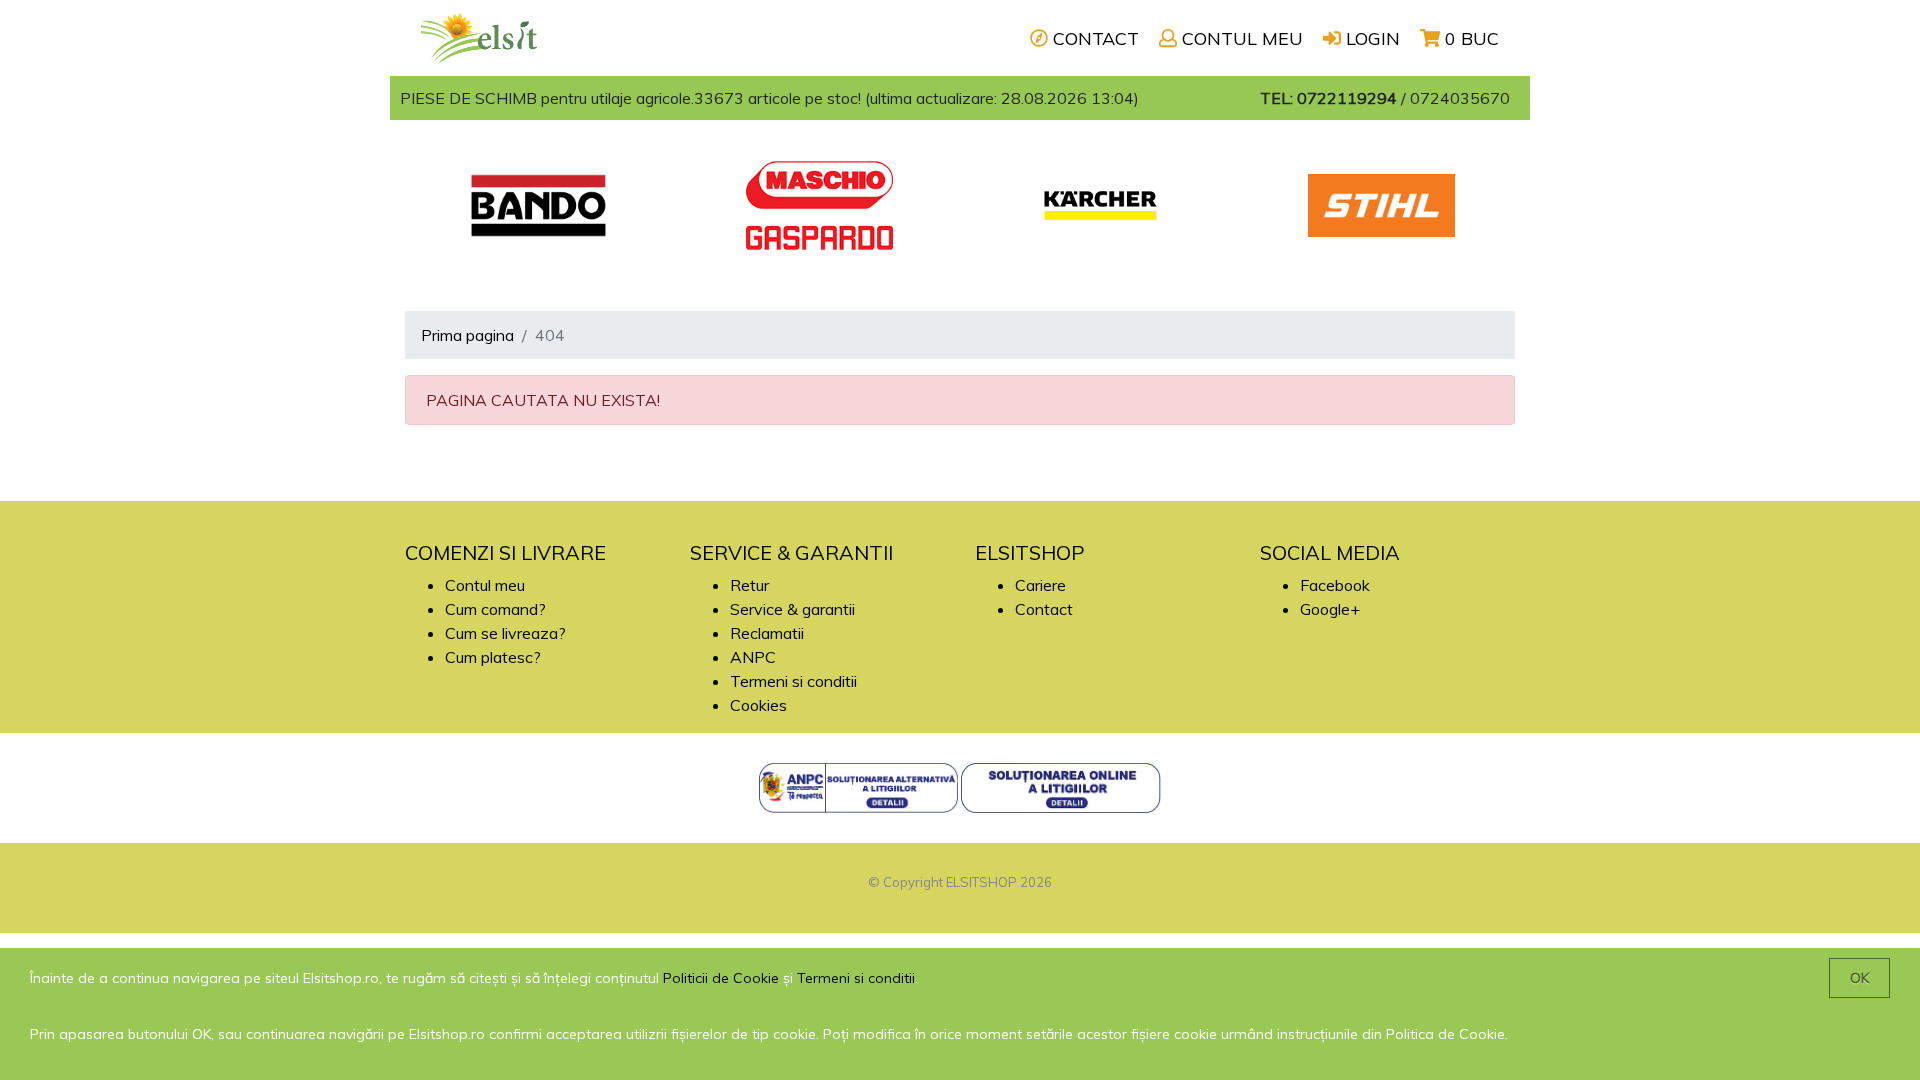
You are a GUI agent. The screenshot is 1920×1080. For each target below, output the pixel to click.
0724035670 (1460, 98)
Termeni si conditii (793, 681)
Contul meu (485, 585)
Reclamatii (767, 633)
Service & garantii (792, 609)
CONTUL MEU (1240, 38)
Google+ (1330, 609)
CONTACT (1093, 38)
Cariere (1040, 585)
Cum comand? (495, 609)
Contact (1044, 609)
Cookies (758, 705)
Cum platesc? (493, 657)
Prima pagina (467, 335)
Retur (749, 585)
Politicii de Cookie (721, 978)
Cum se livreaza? (505, 633)
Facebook (1335, 585)
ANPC (753, 657)
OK (1859, 978)
